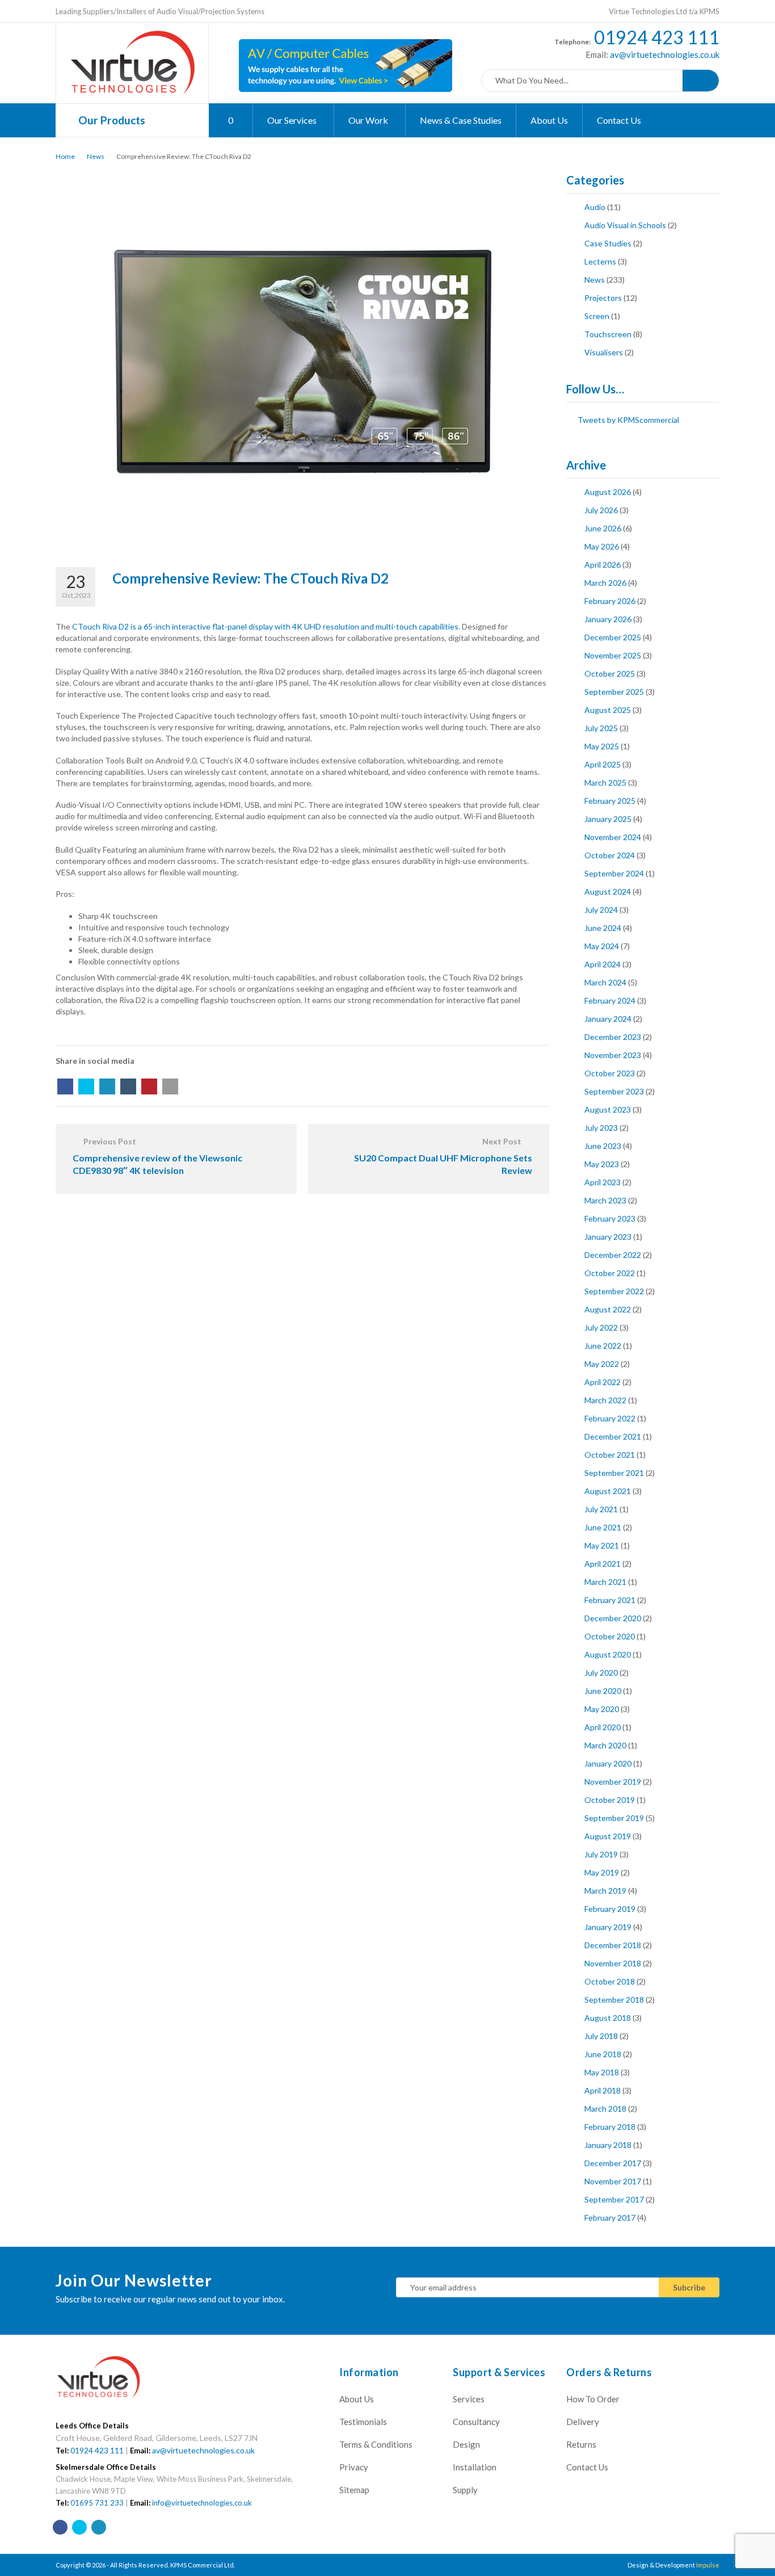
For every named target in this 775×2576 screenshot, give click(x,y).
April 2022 (603, 1382)
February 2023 (610, 1218)
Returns (581, 2444)
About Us (549, 120)
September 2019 (614, 1818)
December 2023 (613, 1037)
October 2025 (610, 674)
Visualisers (604, 352)
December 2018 (613, 1945)
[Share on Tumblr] (128, 1086)
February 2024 (610, 1000)
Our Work (369, 120)
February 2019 (610, 1909)
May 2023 (602, 1164)
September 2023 (614, 1091)
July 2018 (601, 2036)
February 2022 (610, 1418)
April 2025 (603, 764)
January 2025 (608, 819)
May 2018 (602, 2072)
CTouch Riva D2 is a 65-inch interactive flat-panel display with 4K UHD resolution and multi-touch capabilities (265, 626)
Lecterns (600, 261)
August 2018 (608, 2018)
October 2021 (610, 1455)
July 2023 (601, 1128)
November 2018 (613, 1963)
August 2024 (608, 891)
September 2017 (614, 2199)
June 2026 (603, 528)
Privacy (354, 2467)
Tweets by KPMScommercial (628, 420)
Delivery (583, 2422)
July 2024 (601, 910)
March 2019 (605, 1891)
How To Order (593, 2399)
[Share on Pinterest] (149, 1086)
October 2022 (610, 1273)
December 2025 (613, 637)
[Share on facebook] (65, 1086)
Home (65, 156)
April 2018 (603, 2090)
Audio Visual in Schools (625, 225)
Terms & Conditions (376, 2444)
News (96, 156)
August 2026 (608, 492)
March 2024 (605, 982)
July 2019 (601, 1854)
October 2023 (610, 1073)
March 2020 (605, 1745)
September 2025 (614, 692)
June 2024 (603, 928)
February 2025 (610, 801)
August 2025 (608, 710)
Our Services (293, 120)
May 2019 (602, 1872)
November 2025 (613, 655)
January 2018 (608, 2145)
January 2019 (608, 1927)
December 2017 (613, 2163)
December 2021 (613, 1436)
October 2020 (610, 1636)
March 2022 (605, 1400)
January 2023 (608, 1237)
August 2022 (608, 1309)
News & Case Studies (461, 120)
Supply (465, 2490)
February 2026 (610, 601)
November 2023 (613, 1055)
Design (466, 2444)
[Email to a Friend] (170, 1086)
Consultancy (476, 2422)
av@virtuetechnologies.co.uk (664, 54)
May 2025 (602, 746)
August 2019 (608, 1836)
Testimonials (363, 2422)
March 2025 (605, 783)
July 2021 (601, 1509)
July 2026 (601, 510)
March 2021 (605, 1582)
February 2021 (610, 1600)
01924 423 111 (657, 37)
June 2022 (603, 1346)
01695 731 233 (97, 2503)
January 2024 (608, 1019)
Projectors (603, 298)
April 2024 (603, 964)
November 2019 (613, 1782)
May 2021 (602, 1545)
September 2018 (614, 2000)
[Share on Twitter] (86, 1086)
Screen (597, 316)
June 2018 (603, 2054)
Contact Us (619, 120)
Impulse (708, 2565)
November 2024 (613, 837)
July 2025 (601, 728)
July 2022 (601, 1327)
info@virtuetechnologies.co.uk (202, 2503)
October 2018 (610, 1981)
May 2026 (602, 546)
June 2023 (603, 1146)
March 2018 (605, 2109)
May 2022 (602, 1364)
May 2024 (602, 946)
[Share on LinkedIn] (107, 1086)
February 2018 (610, 2127)
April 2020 (603, 1727)
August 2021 (608, 1491)
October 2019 (610, 1800)
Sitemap (354, 2490)
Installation (475, 2467)
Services (469, 2399)
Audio (595, 207)
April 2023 (603, 1182)
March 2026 (605, 583)
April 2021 (603, 1564)
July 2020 (601, 1673)
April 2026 (603, 565)
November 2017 (613, 2181)
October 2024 (610, 855)
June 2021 (603, 1527)
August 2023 (608, 1109)
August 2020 (608, 1654)
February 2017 (610, 2218)
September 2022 (614, 1291)
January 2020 (608, 1763)
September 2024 (614, 873)
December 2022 (613, 1255)
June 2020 (603, 1691)
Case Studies (608, 243)
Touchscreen (608, 334)
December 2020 (613, 1618)
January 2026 (608, 619)
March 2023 (605, 1200)
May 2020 (602, 1709)
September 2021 (614, 1473)
